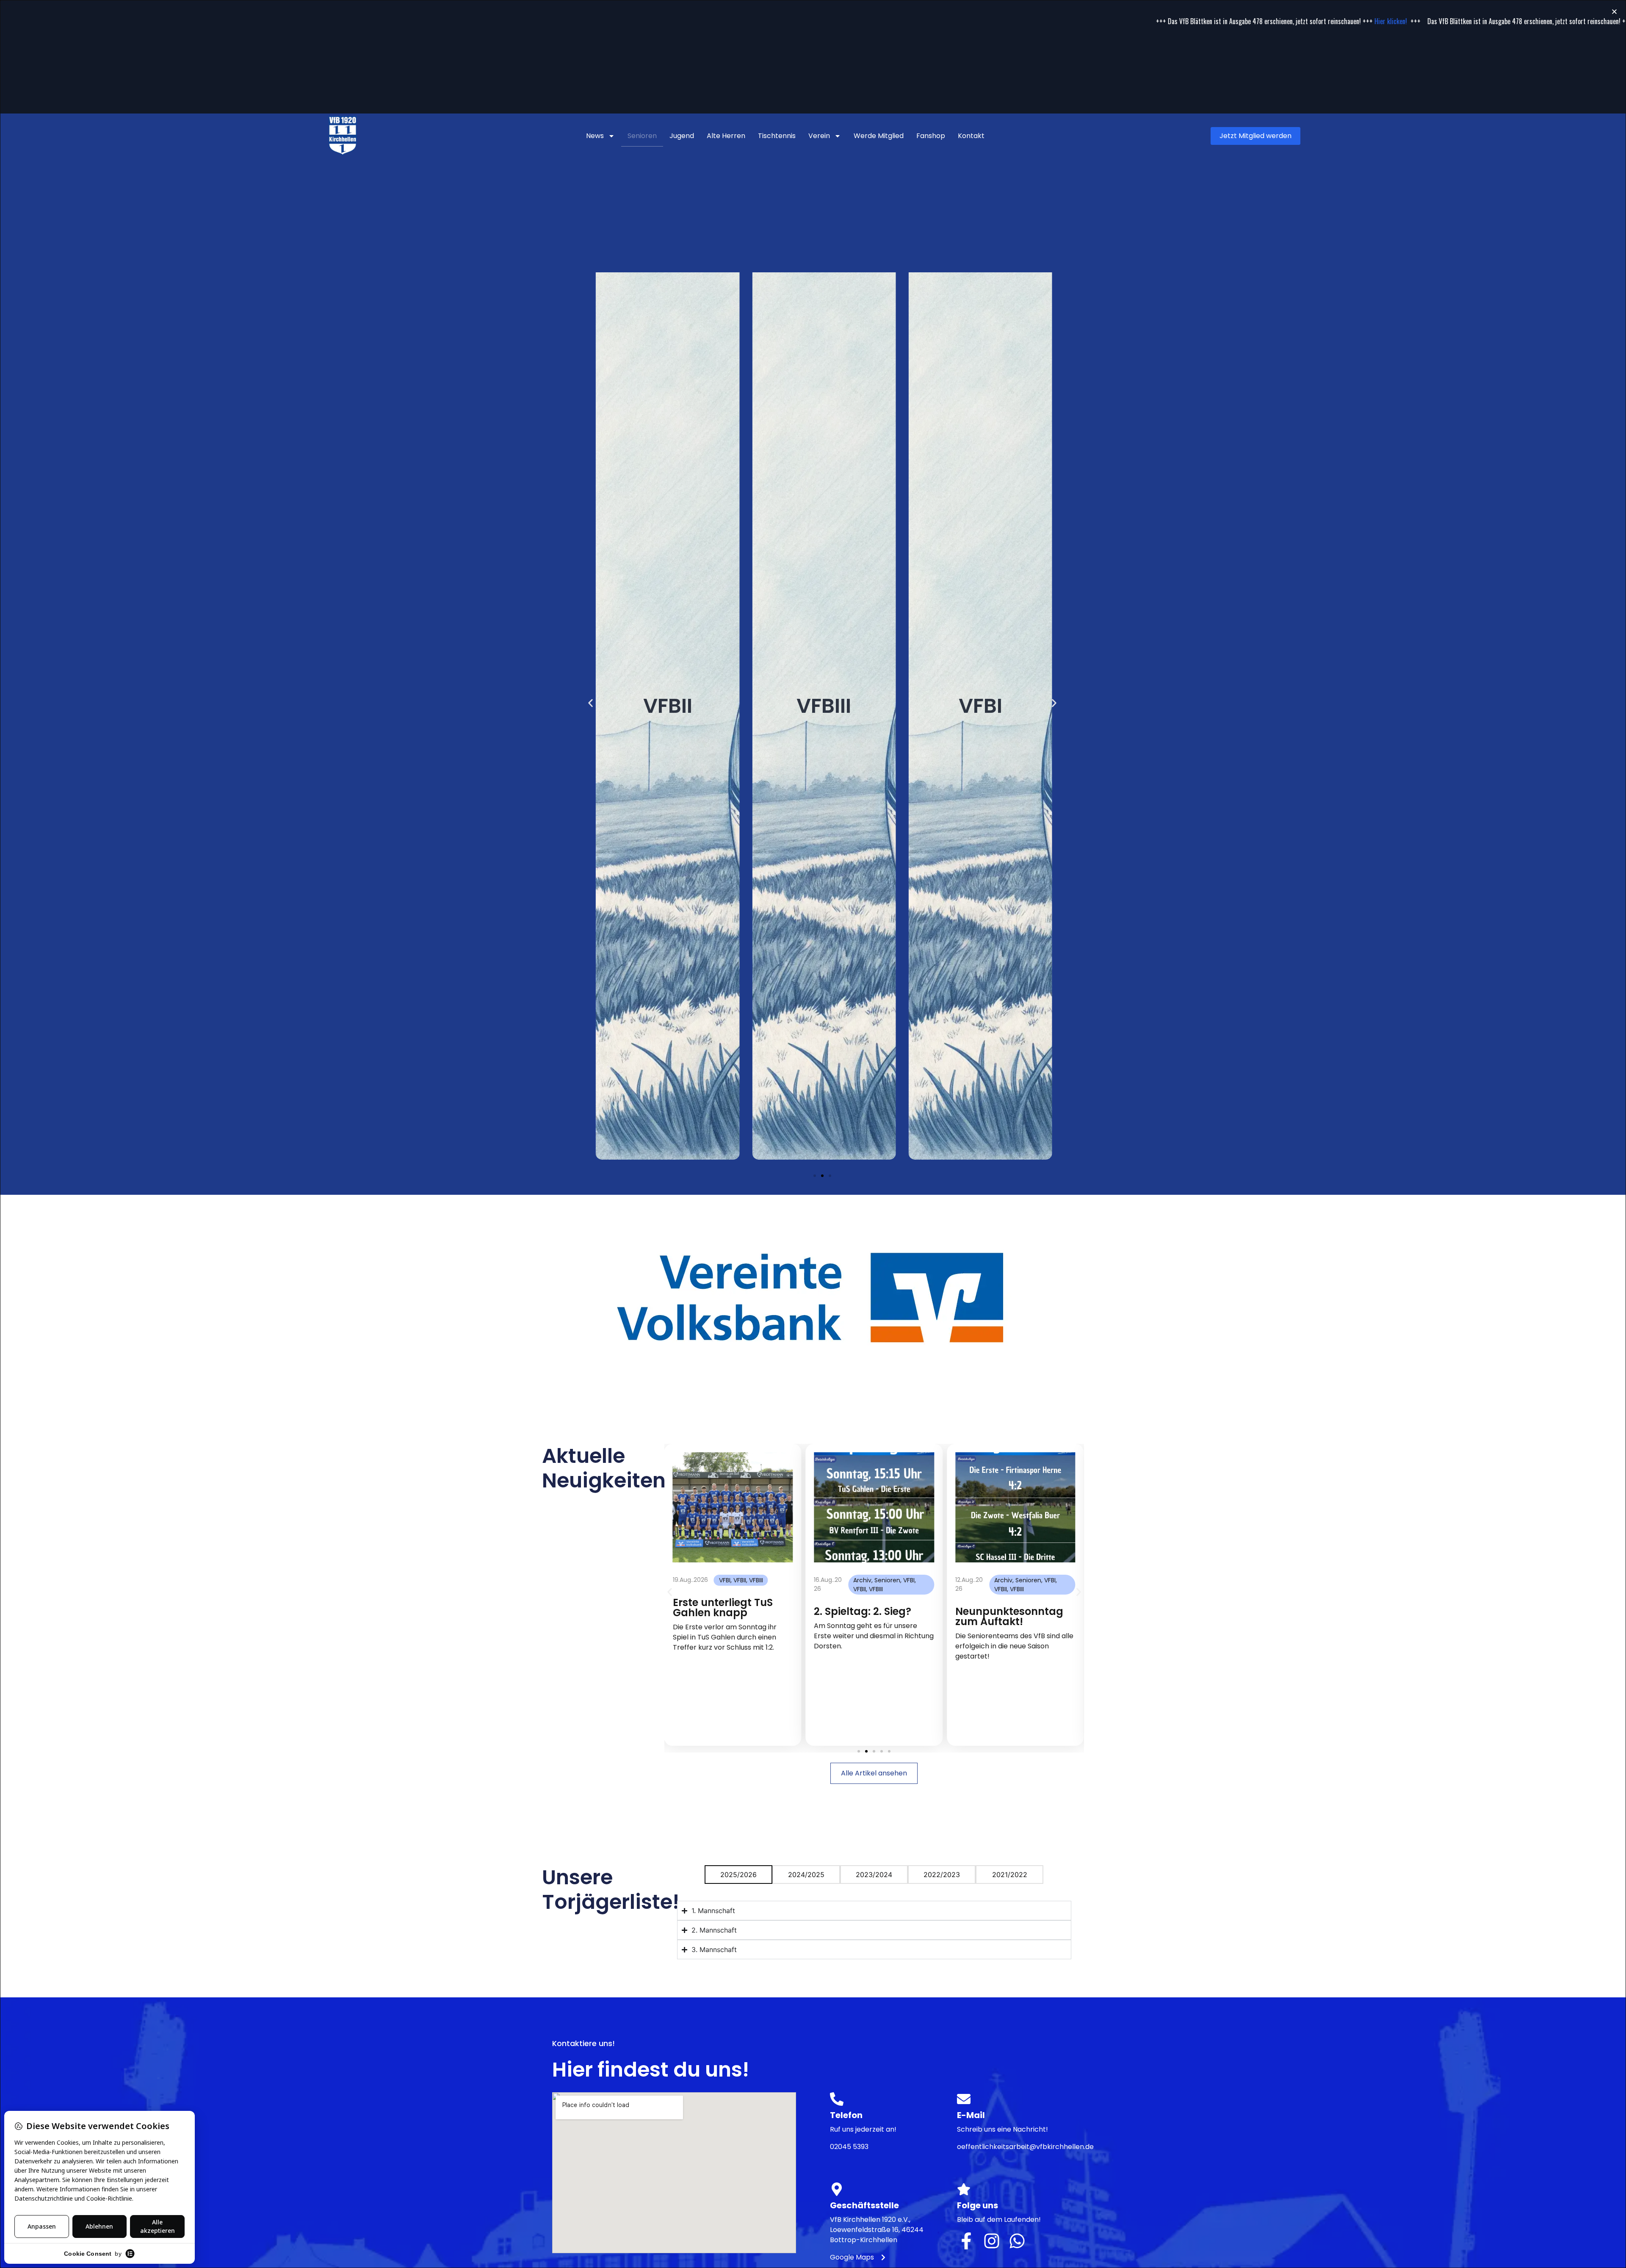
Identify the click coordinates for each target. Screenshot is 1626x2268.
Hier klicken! (1118, 21)
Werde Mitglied (879, 136)
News (595, 136)
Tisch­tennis (777, 136)
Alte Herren (726, 136)
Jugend (682, 136)
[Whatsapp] (1017, 2241)
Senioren (642, 136)
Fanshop (931, 136)
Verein (819, 136)
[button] (590, 703)
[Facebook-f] (966, 2241)
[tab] (738, 1875)
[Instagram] (992, 2241)
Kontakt (971, 136)
